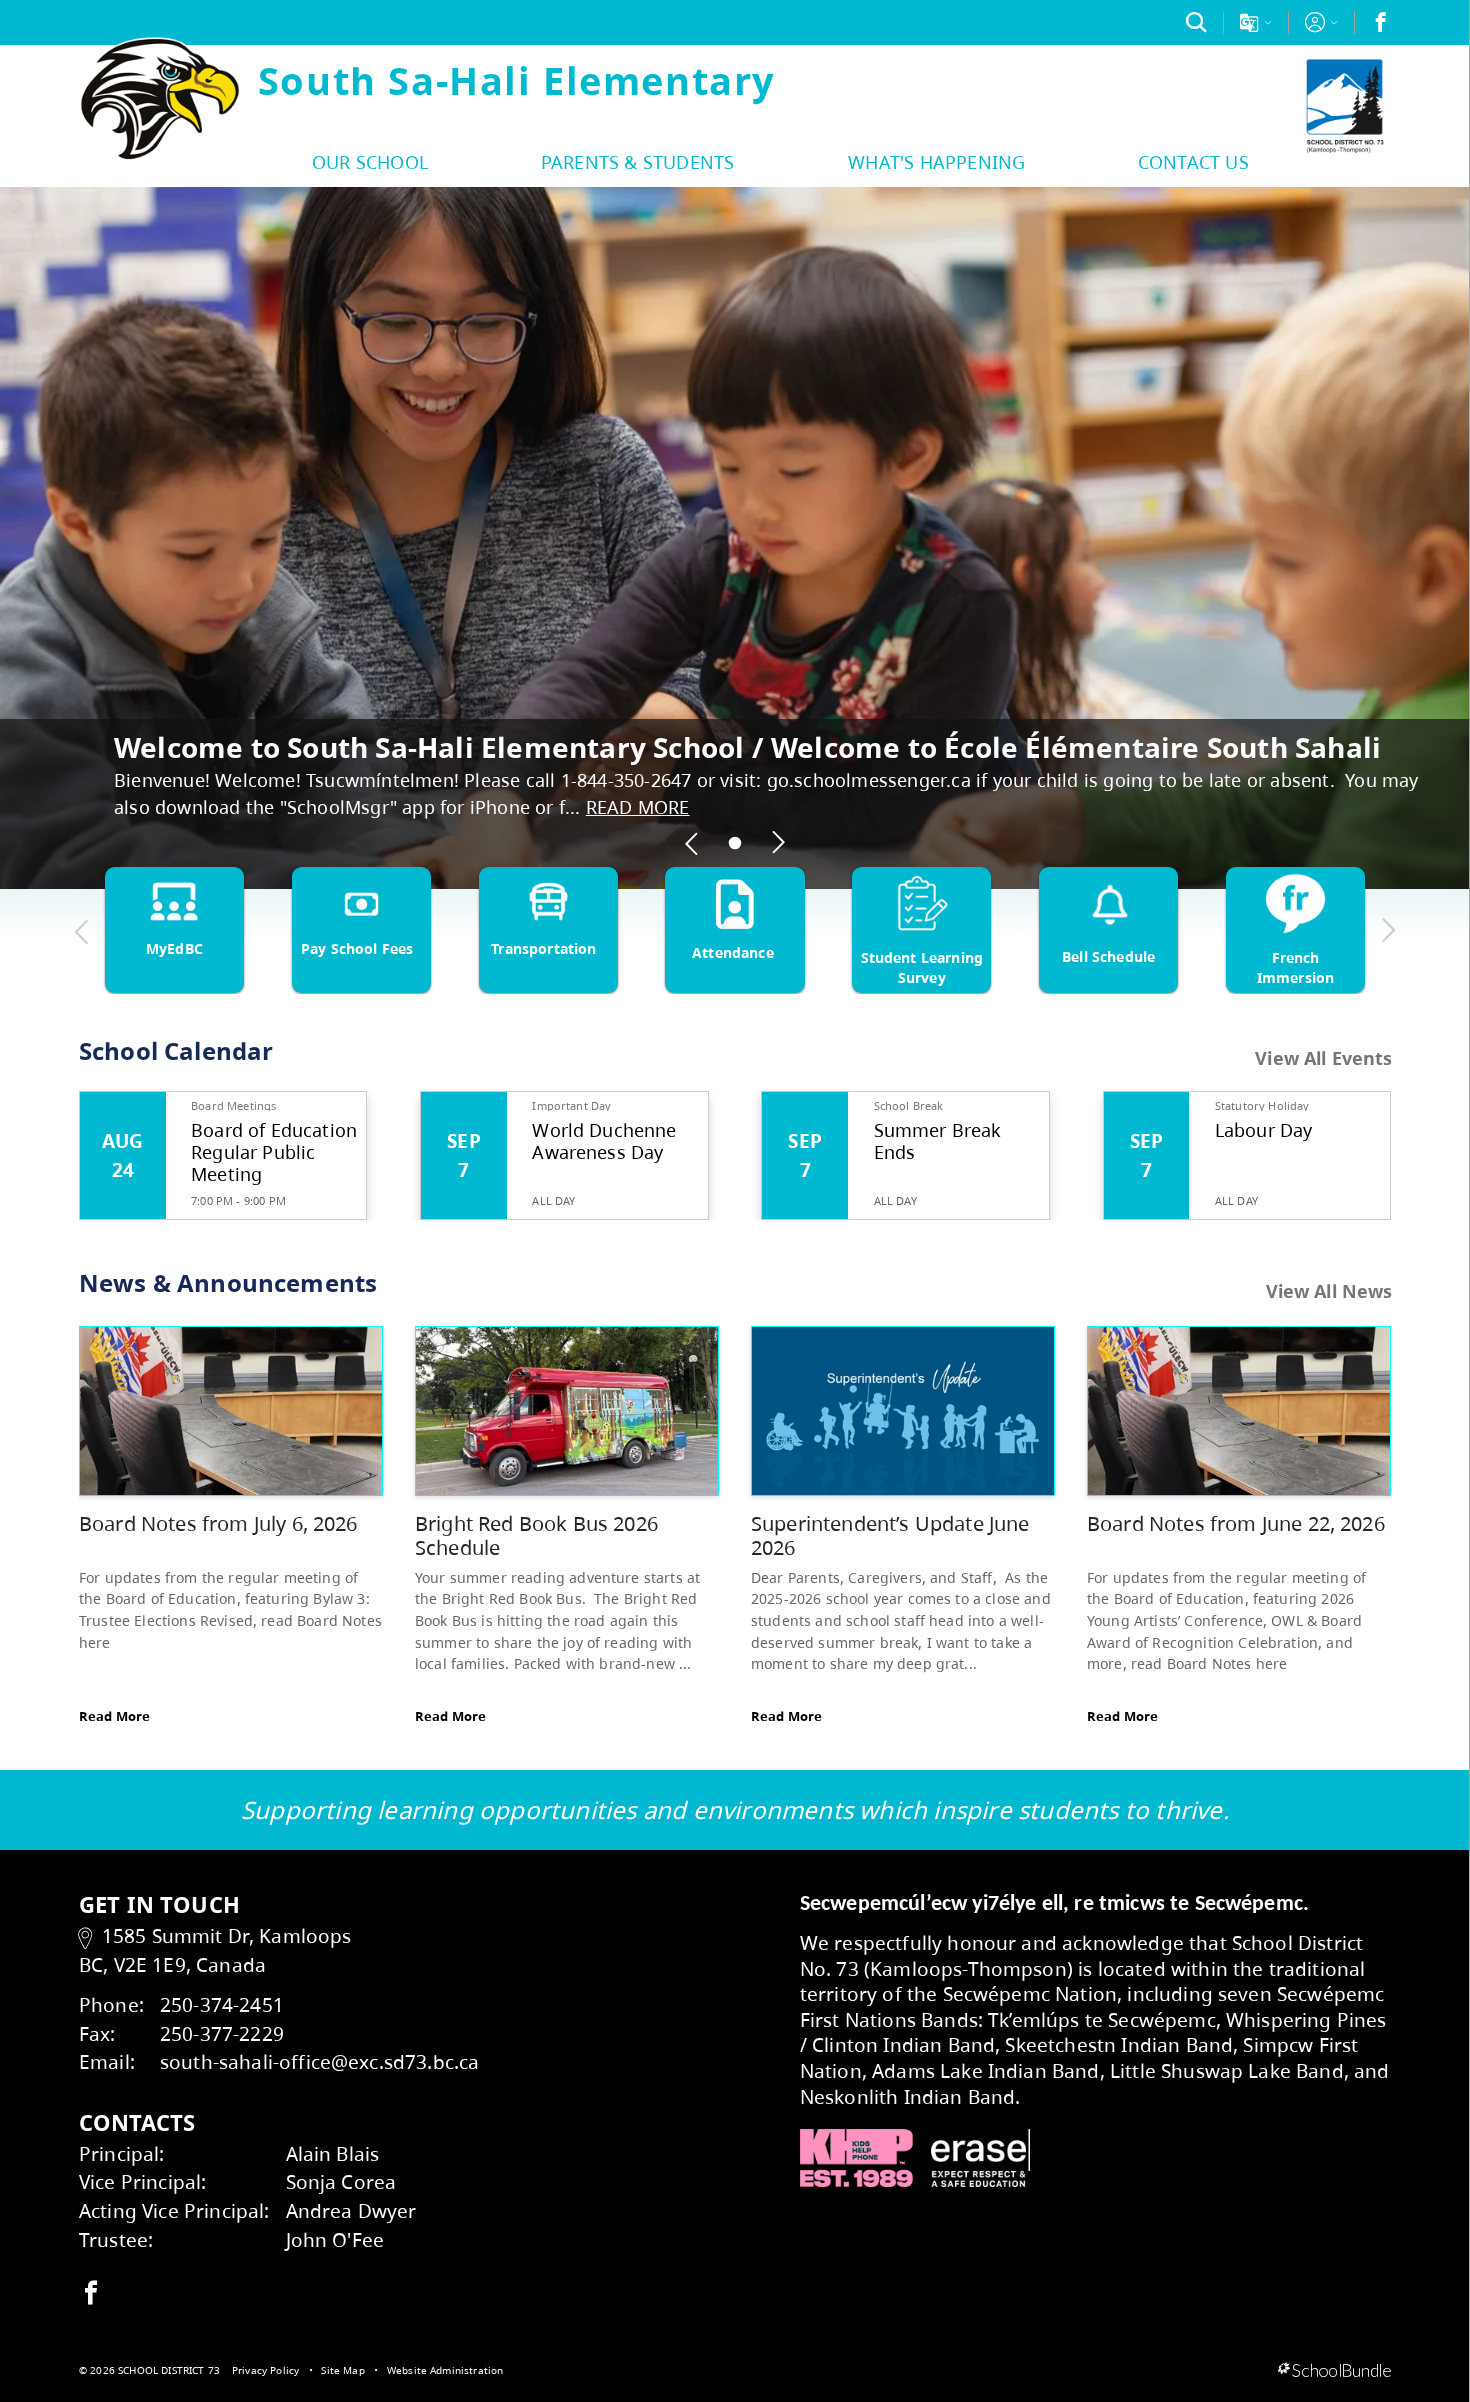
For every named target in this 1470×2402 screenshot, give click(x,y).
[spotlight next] (778, 843)
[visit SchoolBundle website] (1334, 2371)
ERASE (981, 2158)
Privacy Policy (265, 2370)
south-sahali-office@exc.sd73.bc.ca (319, 2061)
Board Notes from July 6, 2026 (218, 1523)
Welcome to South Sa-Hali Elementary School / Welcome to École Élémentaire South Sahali (747, 746)
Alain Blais (333, 2153)
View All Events (1323, 1059)
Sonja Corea (341, 2181)
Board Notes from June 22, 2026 (1236, 1523)
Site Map (342, 2370)
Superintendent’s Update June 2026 (890, 1535)
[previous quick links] (82, 931)
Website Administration (445, 2370)
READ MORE (638, 807)
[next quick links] (1388, 931)
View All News (1329, 1291)
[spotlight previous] (692, 843)
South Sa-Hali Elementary (517, 80)
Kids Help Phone (856, 2158)
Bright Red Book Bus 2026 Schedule (536, 1535)
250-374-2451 (222, 2004)
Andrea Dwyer (351, 2210)
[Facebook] (1381, 22)
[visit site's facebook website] (91, 2294)
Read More (114, 1716)
